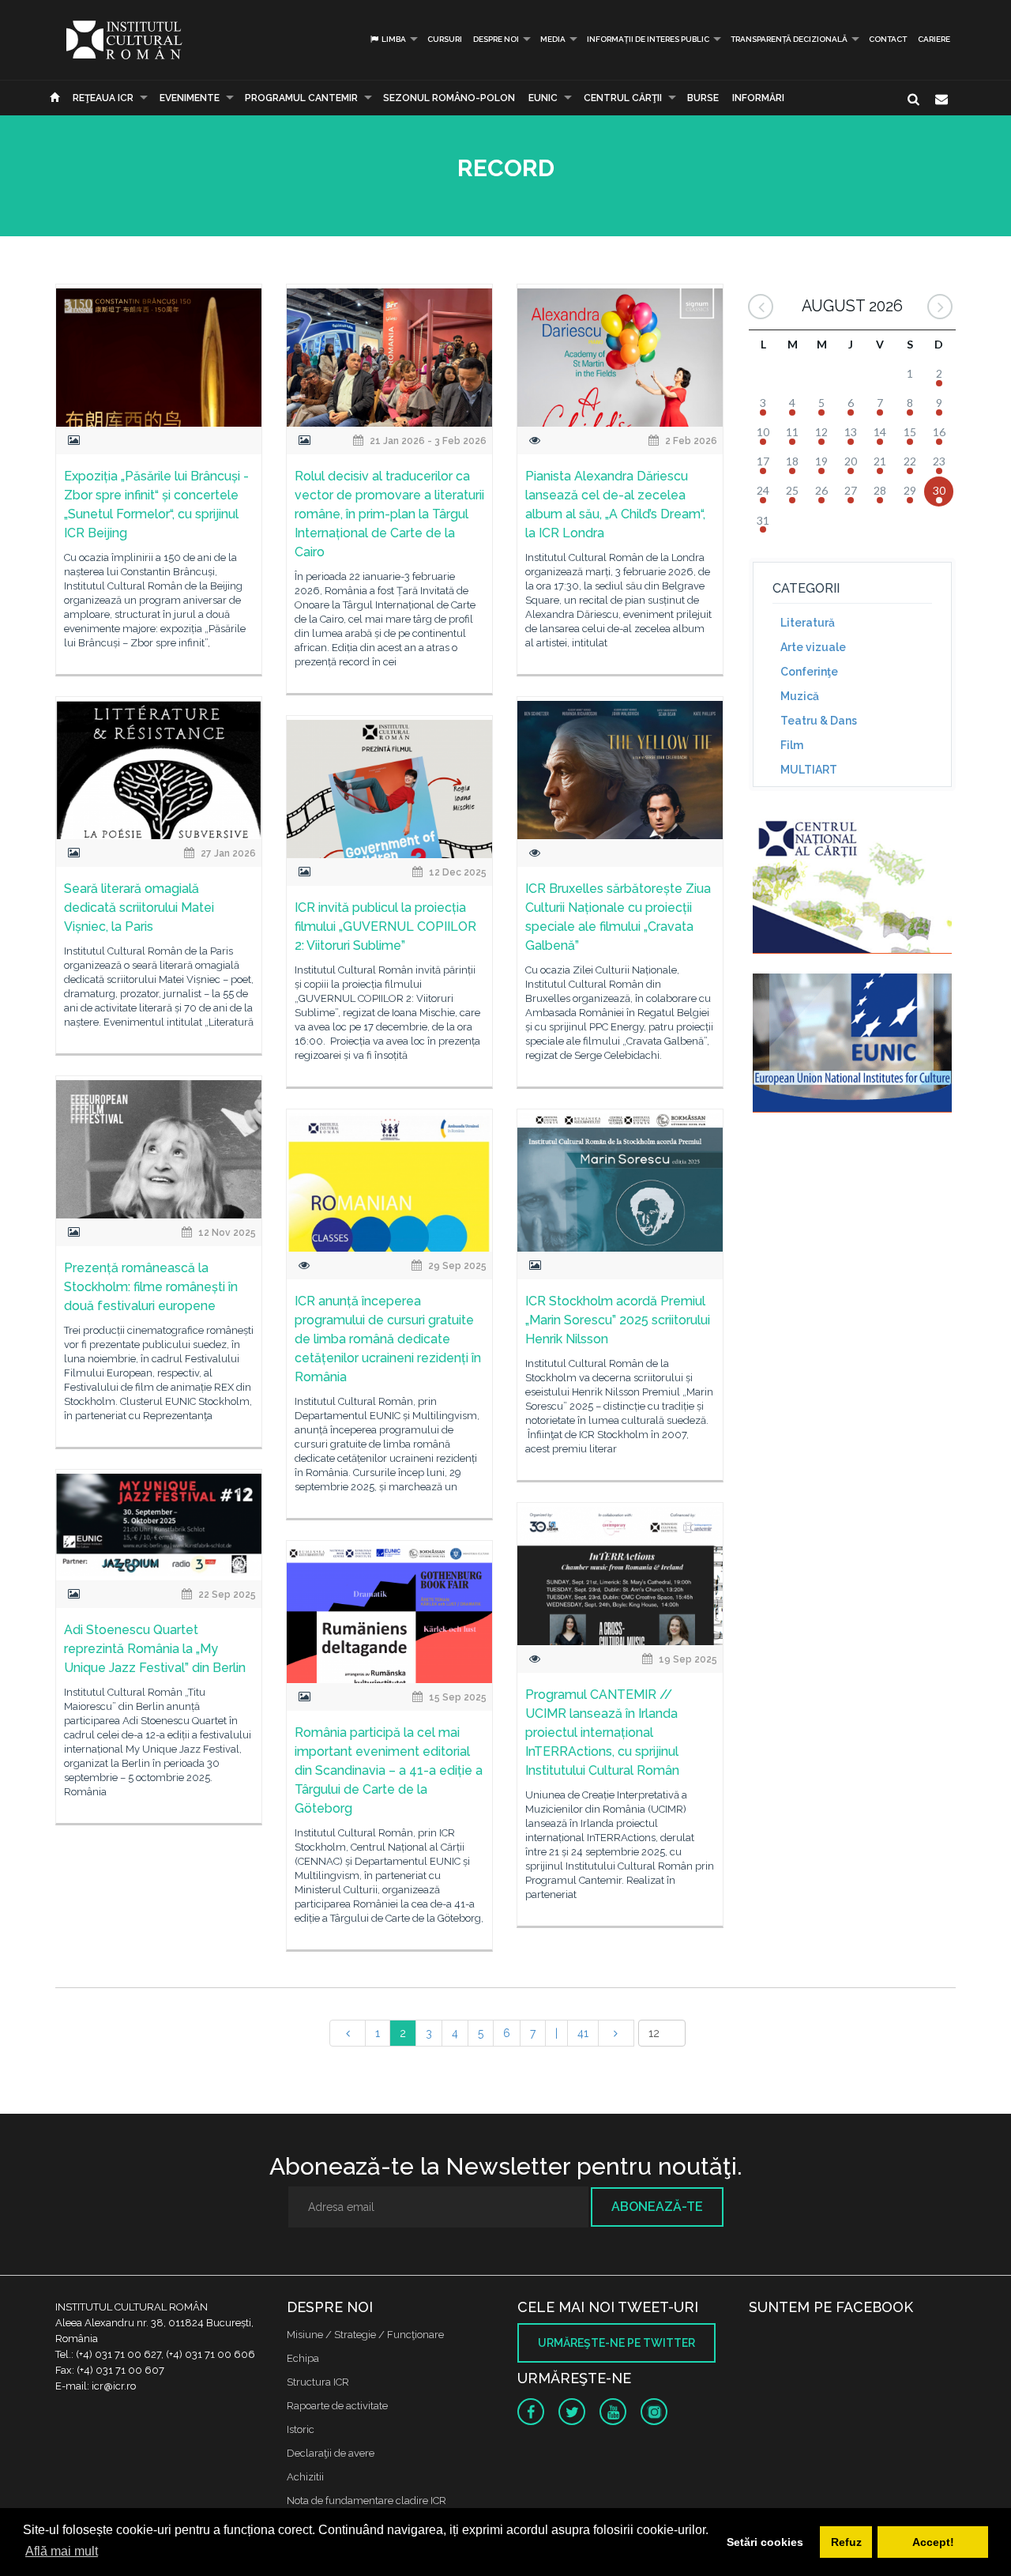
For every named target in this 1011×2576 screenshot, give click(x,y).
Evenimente (190, 98)
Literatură (808, 623)
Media (553, 39)
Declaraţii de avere (331, 2453)
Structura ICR (318, 2382)
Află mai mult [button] (62, 2551)
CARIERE (934, 39)
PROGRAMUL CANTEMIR (301, 98)
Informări (758, 98)
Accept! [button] (933, 2542)
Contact (888, 39)
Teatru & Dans (819, 721)
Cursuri (445, 39)
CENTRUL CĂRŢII (623, 98)
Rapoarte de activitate (337, 2406)
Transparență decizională (789, 39)
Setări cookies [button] (765, 2542)
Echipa (303, 2358)
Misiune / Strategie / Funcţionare (365, 2335)
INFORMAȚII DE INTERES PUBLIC (648, 39)
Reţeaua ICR (103, 98)
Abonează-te (657, 2207)
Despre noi (496, 39)
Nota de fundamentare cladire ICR (366, 2501)
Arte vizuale (813, 647)
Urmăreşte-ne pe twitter (616, 2343)
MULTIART (809, 770)
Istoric (301, 2429)
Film (792, 745)
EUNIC (543, 98)
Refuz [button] (846, 2542)
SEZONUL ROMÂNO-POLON (449, 98)
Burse (703, 98)
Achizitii (305, 2477)
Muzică (800, 696)
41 (583, 2033)
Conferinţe (809, 672)
